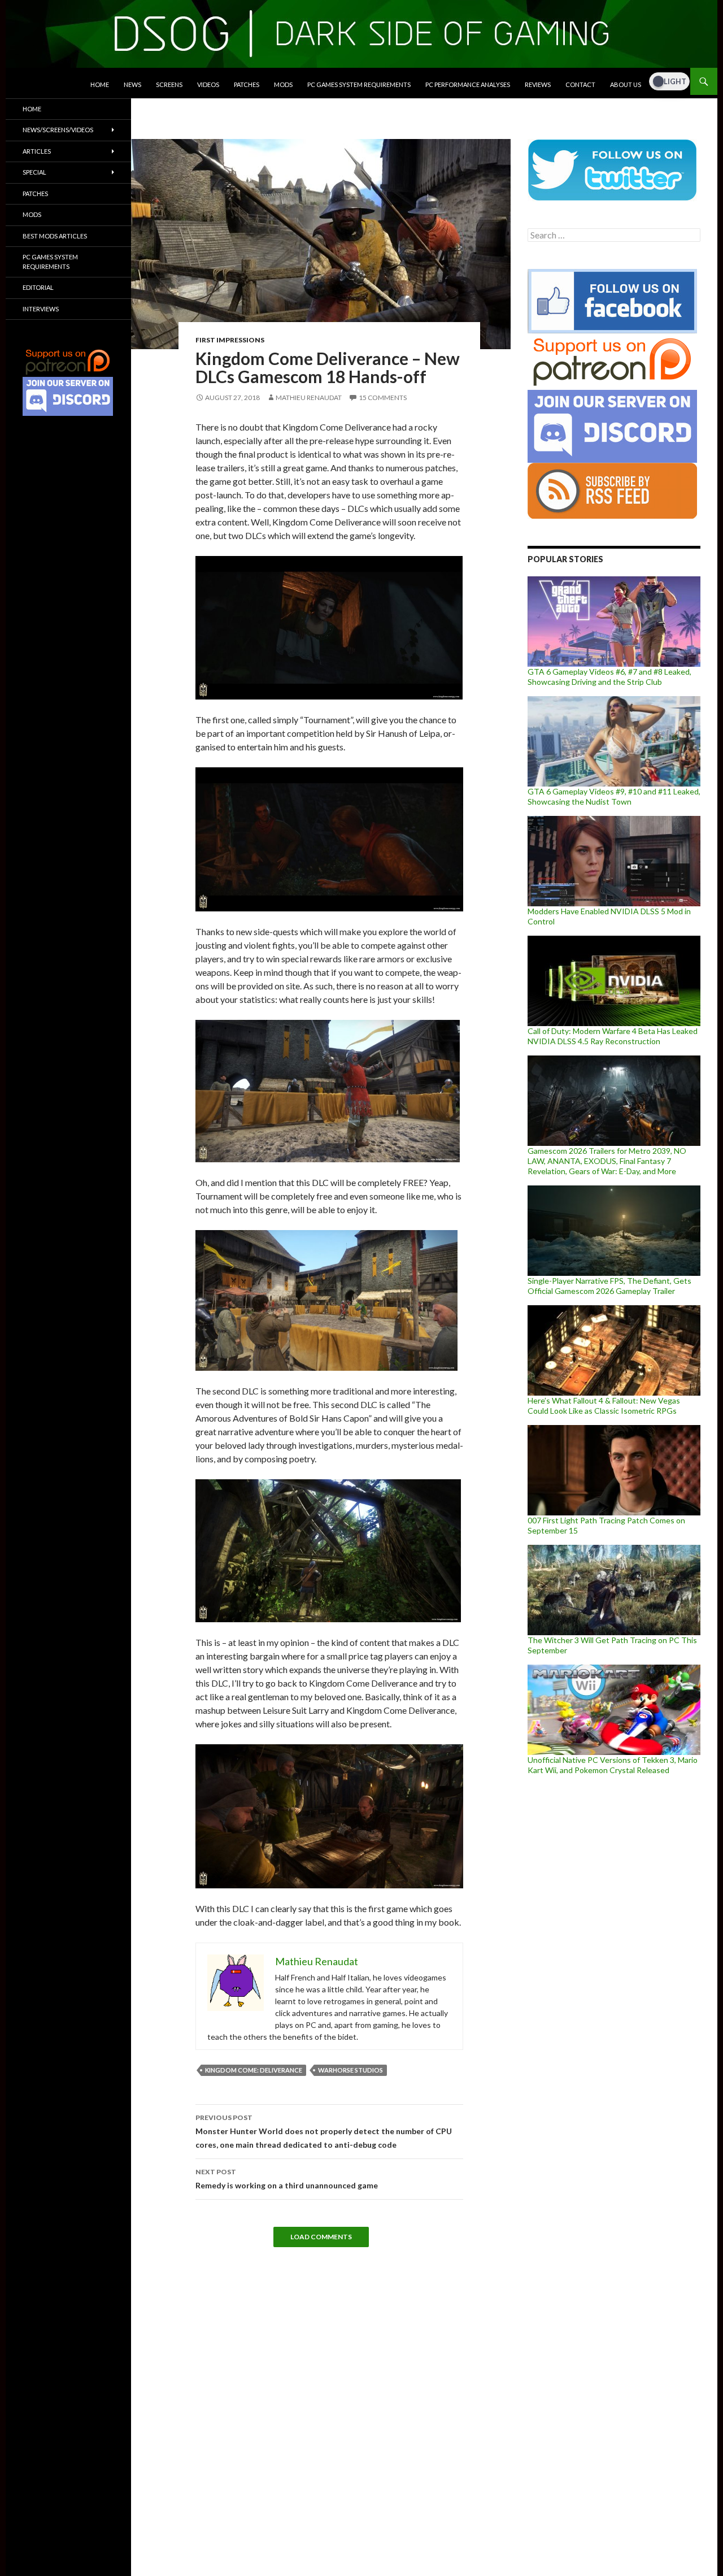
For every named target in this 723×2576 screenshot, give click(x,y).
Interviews (41, 309)
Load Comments (321, 2237)
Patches (247, 84)
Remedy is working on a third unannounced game (287, 2179)
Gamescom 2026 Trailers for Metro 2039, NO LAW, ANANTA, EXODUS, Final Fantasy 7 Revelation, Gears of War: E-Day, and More (607, 1161)
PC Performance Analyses (468, 84)
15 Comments (383, 398)
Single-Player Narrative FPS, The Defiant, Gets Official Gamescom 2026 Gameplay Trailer (609, 1286)
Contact (580, 84)
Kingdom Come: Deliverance (254, 2070)
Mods (283, 84)
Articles (37, 151)
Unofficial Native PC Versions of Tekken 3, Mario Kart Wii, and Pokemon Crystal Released (613, 1765)
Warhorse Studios (350, 2070)
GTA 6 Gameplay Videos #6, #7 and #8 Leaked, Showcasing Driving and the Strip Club (609, 677)
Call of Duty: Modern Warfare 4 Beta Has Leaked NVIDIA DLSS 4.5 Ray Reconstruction (613, 1036)
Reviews (538, 84)
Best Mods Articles (55, 236)
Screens (169, 84)
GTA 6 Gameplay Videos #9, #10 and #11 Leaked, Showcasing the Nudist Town (614, 796)
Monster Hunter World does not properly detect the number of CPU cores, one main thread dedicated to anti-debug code (324, 2131)
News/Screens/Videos (58, 130)
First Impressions (230, 340)
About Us (626, 84)
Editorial (38, 287)
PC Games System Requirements (359, 84)
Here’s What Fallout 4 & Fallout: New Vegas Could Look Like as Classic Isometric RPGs (604, 1406)
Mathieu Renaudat (309, 398)
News (132, 84)
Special (34, 172)
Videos (208, 84)
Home (100, 84)
